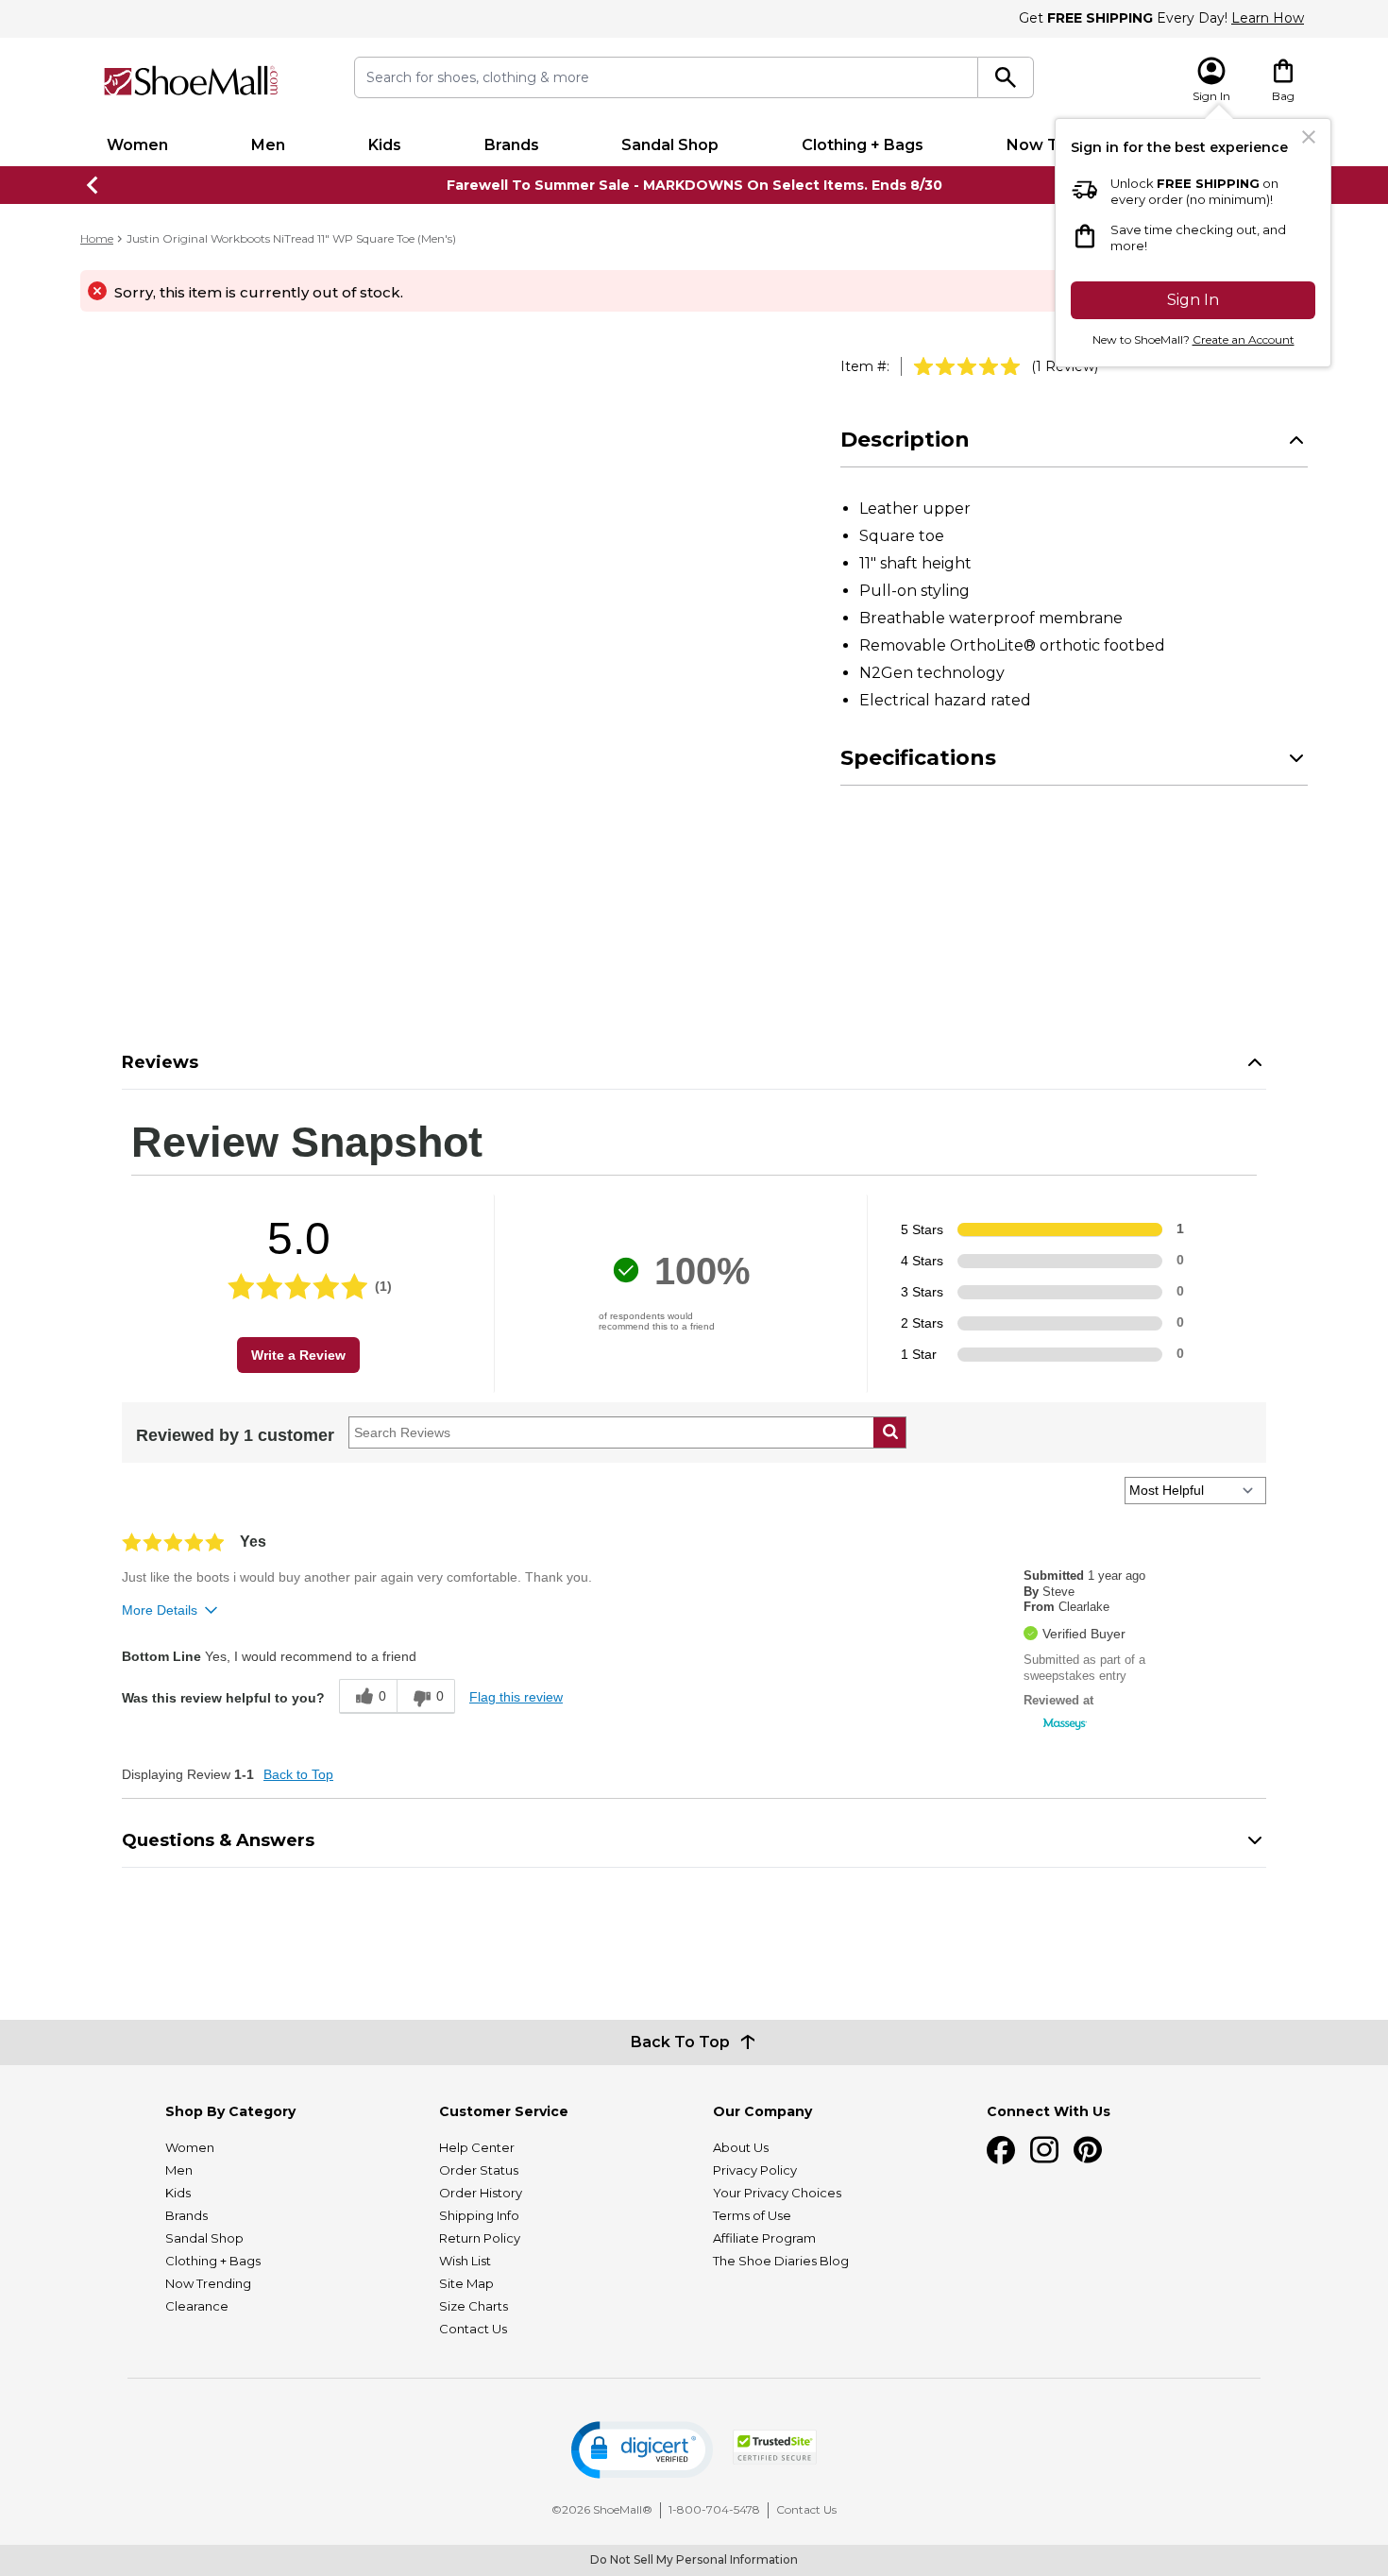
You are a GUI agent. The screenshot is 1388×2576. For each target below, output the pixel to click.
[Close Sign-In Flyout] (1309, 137)
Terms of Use (752, 2215)
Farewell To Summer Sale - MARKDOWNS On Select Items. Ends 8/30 (694, 185)
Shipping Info (479, 2215)
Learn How (1268, 18)
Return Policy (480, 2238)
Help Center (477, 2147)
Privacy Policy (755, 2170)
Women (137, 145)
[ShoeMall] (191, 81)
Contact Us (473, 2329)
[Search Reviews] (890, 1432)
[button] (642, 2450)
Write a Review (298, 1355)
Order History (481, 2193)
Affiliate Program (764, 2238)
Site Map (466, 2283)
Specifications (918, 758)
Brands (512, 145)
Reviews (160, 1062)
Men (268, 145)
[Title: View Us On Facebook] (1001, 2150)
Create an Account (1244, 339)
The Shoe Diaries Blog (781, 2261)
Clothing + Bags (863, 145)
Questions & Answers (218, 1840)
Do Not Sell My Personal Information (694, 2559)
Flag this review (516, 1697)
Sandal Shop (670, 145)
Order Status (479, 2170)
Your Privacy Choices (777, 2193)
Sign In (1193, 300)
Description (905, 440)
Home (97, 238)
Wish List (465, 2261)
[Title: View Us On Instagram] (1044, 2150)
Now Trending (208, 2283)
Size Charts (474, 2306)
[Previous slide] (93, 185)
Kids (385, 145)
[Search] (1006, 77)
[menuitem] (137, 145)
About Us (741, 2147)
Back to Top (298, 1774)
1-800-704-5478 (714, 2509)
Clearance (197, 2306)
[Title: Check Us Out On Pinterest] (1088, 2150)
